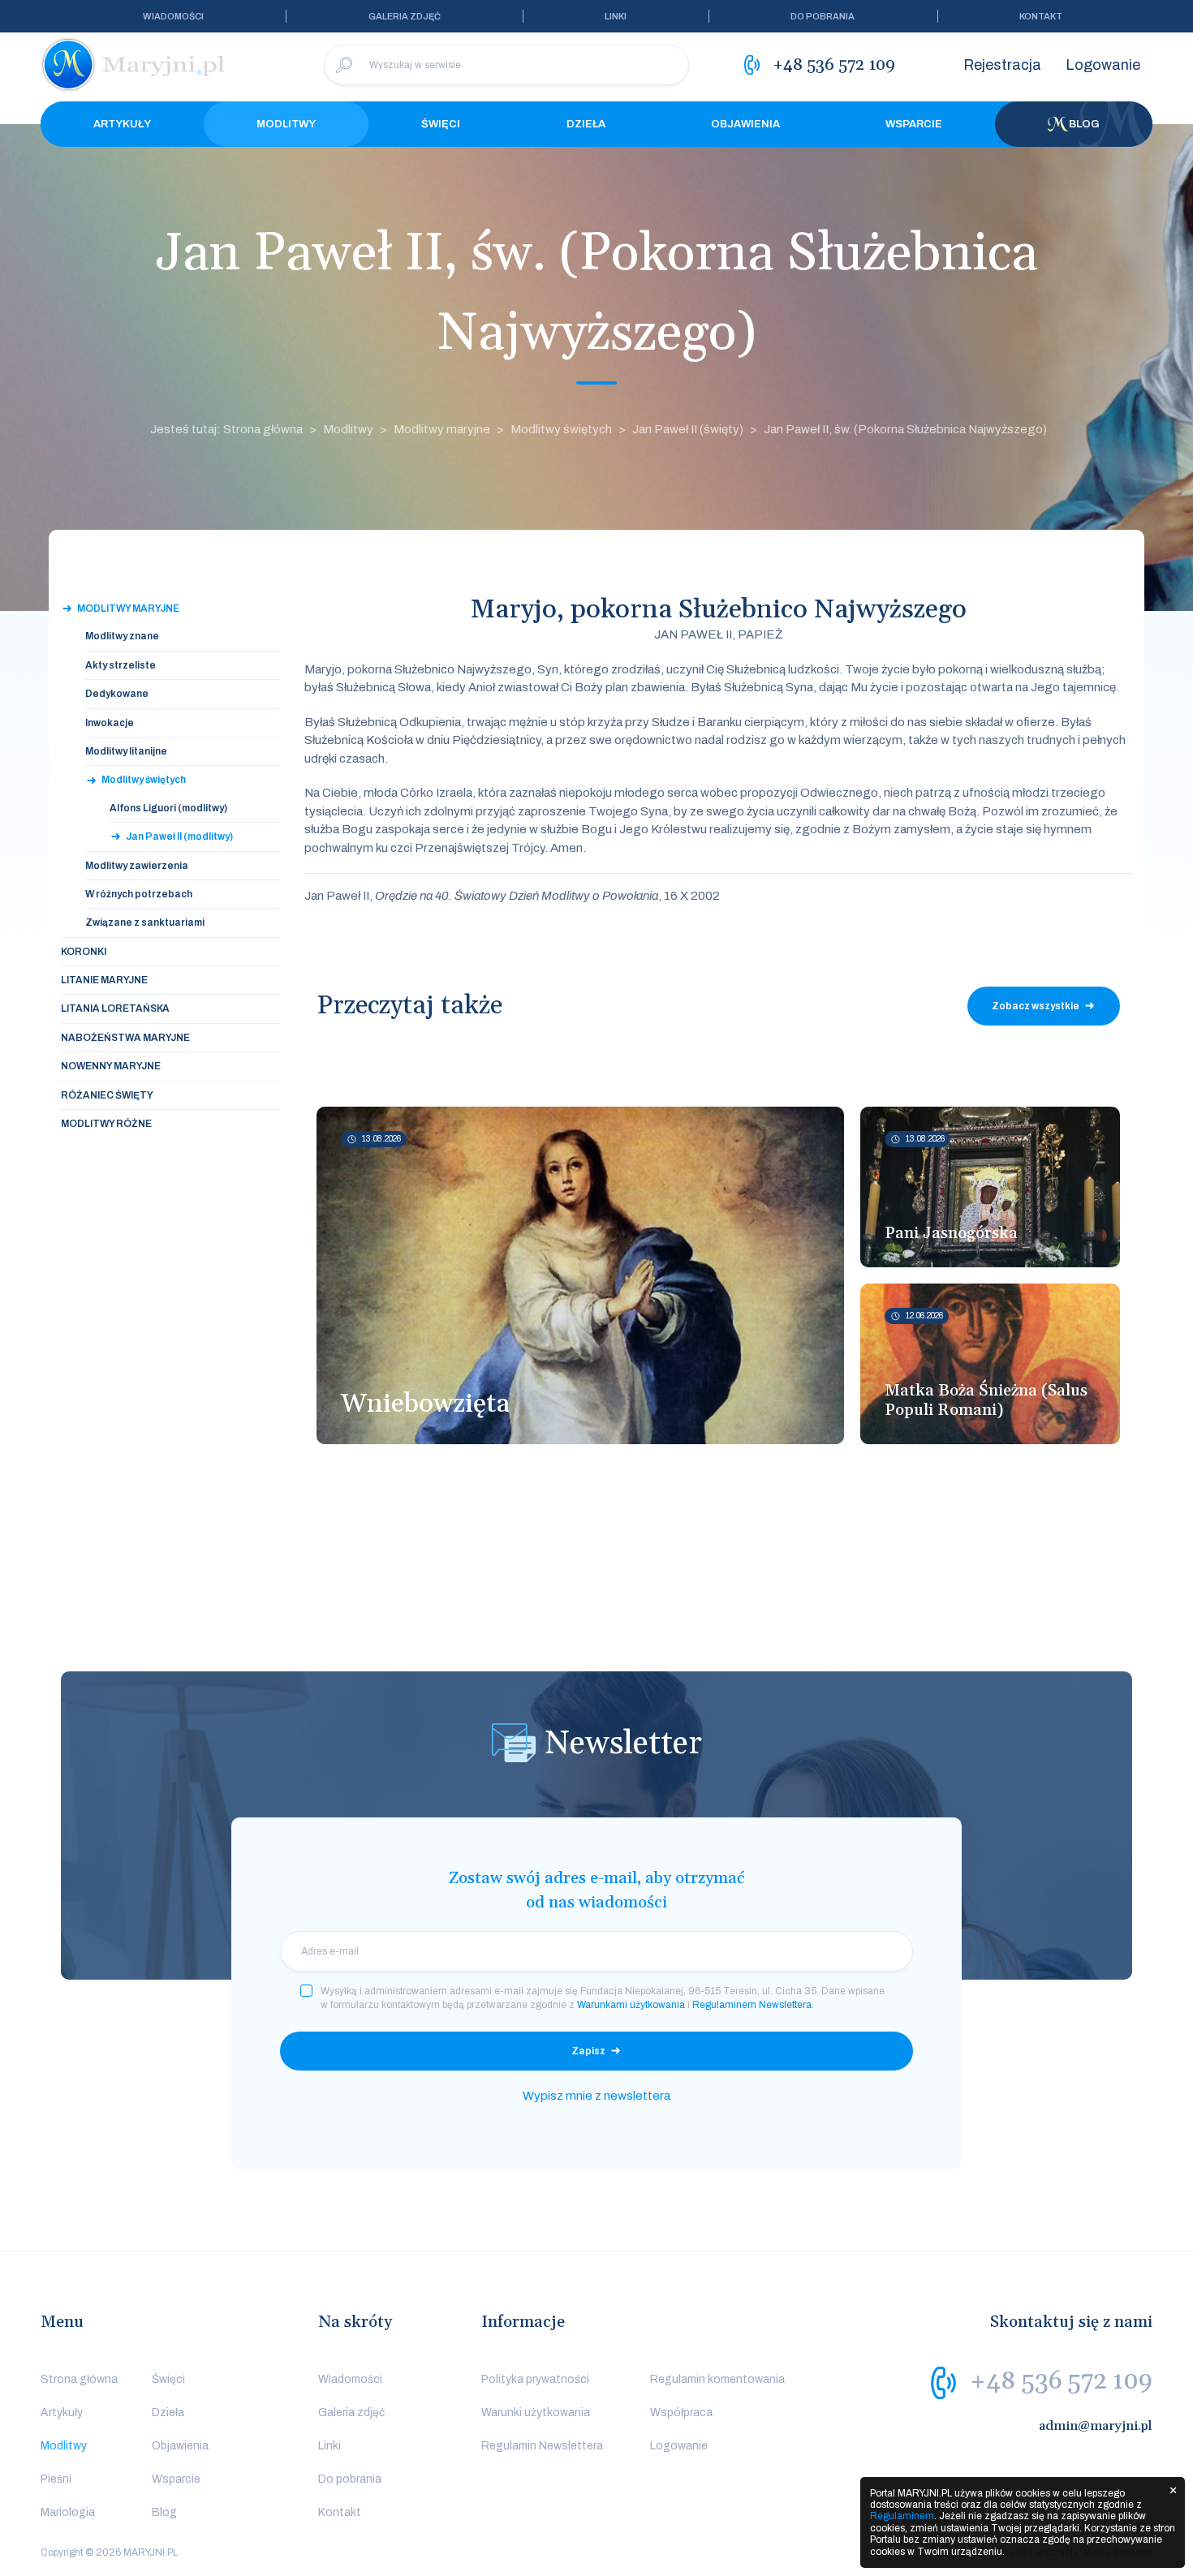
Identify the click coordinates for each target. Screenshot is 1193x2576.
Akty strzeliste (121, 665)
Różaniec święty (107, 1095)
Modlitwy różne (106, 1124)
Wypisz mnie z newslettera (596, 2096)
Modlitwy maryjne (442, 429)
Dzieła (586, 124)
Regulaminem (902, 2516)
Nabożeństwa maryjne (125, 1038)
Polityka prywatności (535, 2379)
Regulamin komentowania (717, 2379)
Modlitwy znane (122, 636)
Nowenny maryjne (111, 1066)
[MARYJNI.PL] (134, 65)
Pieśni (56, 2479)
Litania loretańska (115, 1008)
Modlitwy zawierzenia (137, 866)
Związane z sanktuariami (145, 922)
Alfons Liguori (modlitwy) (168, 808)
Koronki (84, 952)
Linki (616, 16)
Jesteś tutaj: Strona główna (226, 429)
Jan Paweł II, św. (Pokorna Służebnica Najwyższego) (905, 429)
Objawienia (745, 124)
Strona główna (79, 2379)
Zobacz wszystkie (1036, 1006)
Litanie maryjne (104, 980)
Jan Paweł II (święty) (688, 429)
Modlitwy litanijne (126, 751)
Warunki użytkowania (536, 2413)
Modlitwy (286, 124)
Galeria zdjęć (405, 16)
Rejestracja (1002, 65)
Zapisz (588, 2051)
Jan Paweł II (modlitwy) (179, 836)
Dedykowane (117, 694)
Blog (1084, 124)
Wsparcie (914, 124)
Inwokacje (110, 723)
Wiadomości (173, 16)
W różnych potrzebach (139, 894)
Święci (441, 124)
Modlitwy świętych (561, 429)
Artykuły (122, 124)
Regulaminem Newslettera (752, 2005)
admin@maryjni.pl (1096, 2426)
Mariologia (68, 2512)
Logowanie (1103, 65)
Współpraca (681, 2413)
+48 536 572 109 (1061, 2381)
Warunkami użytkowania (631, 2005)
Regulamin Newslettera (542, 2446)
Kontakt (1041, 16)
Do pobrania (823, 16)
